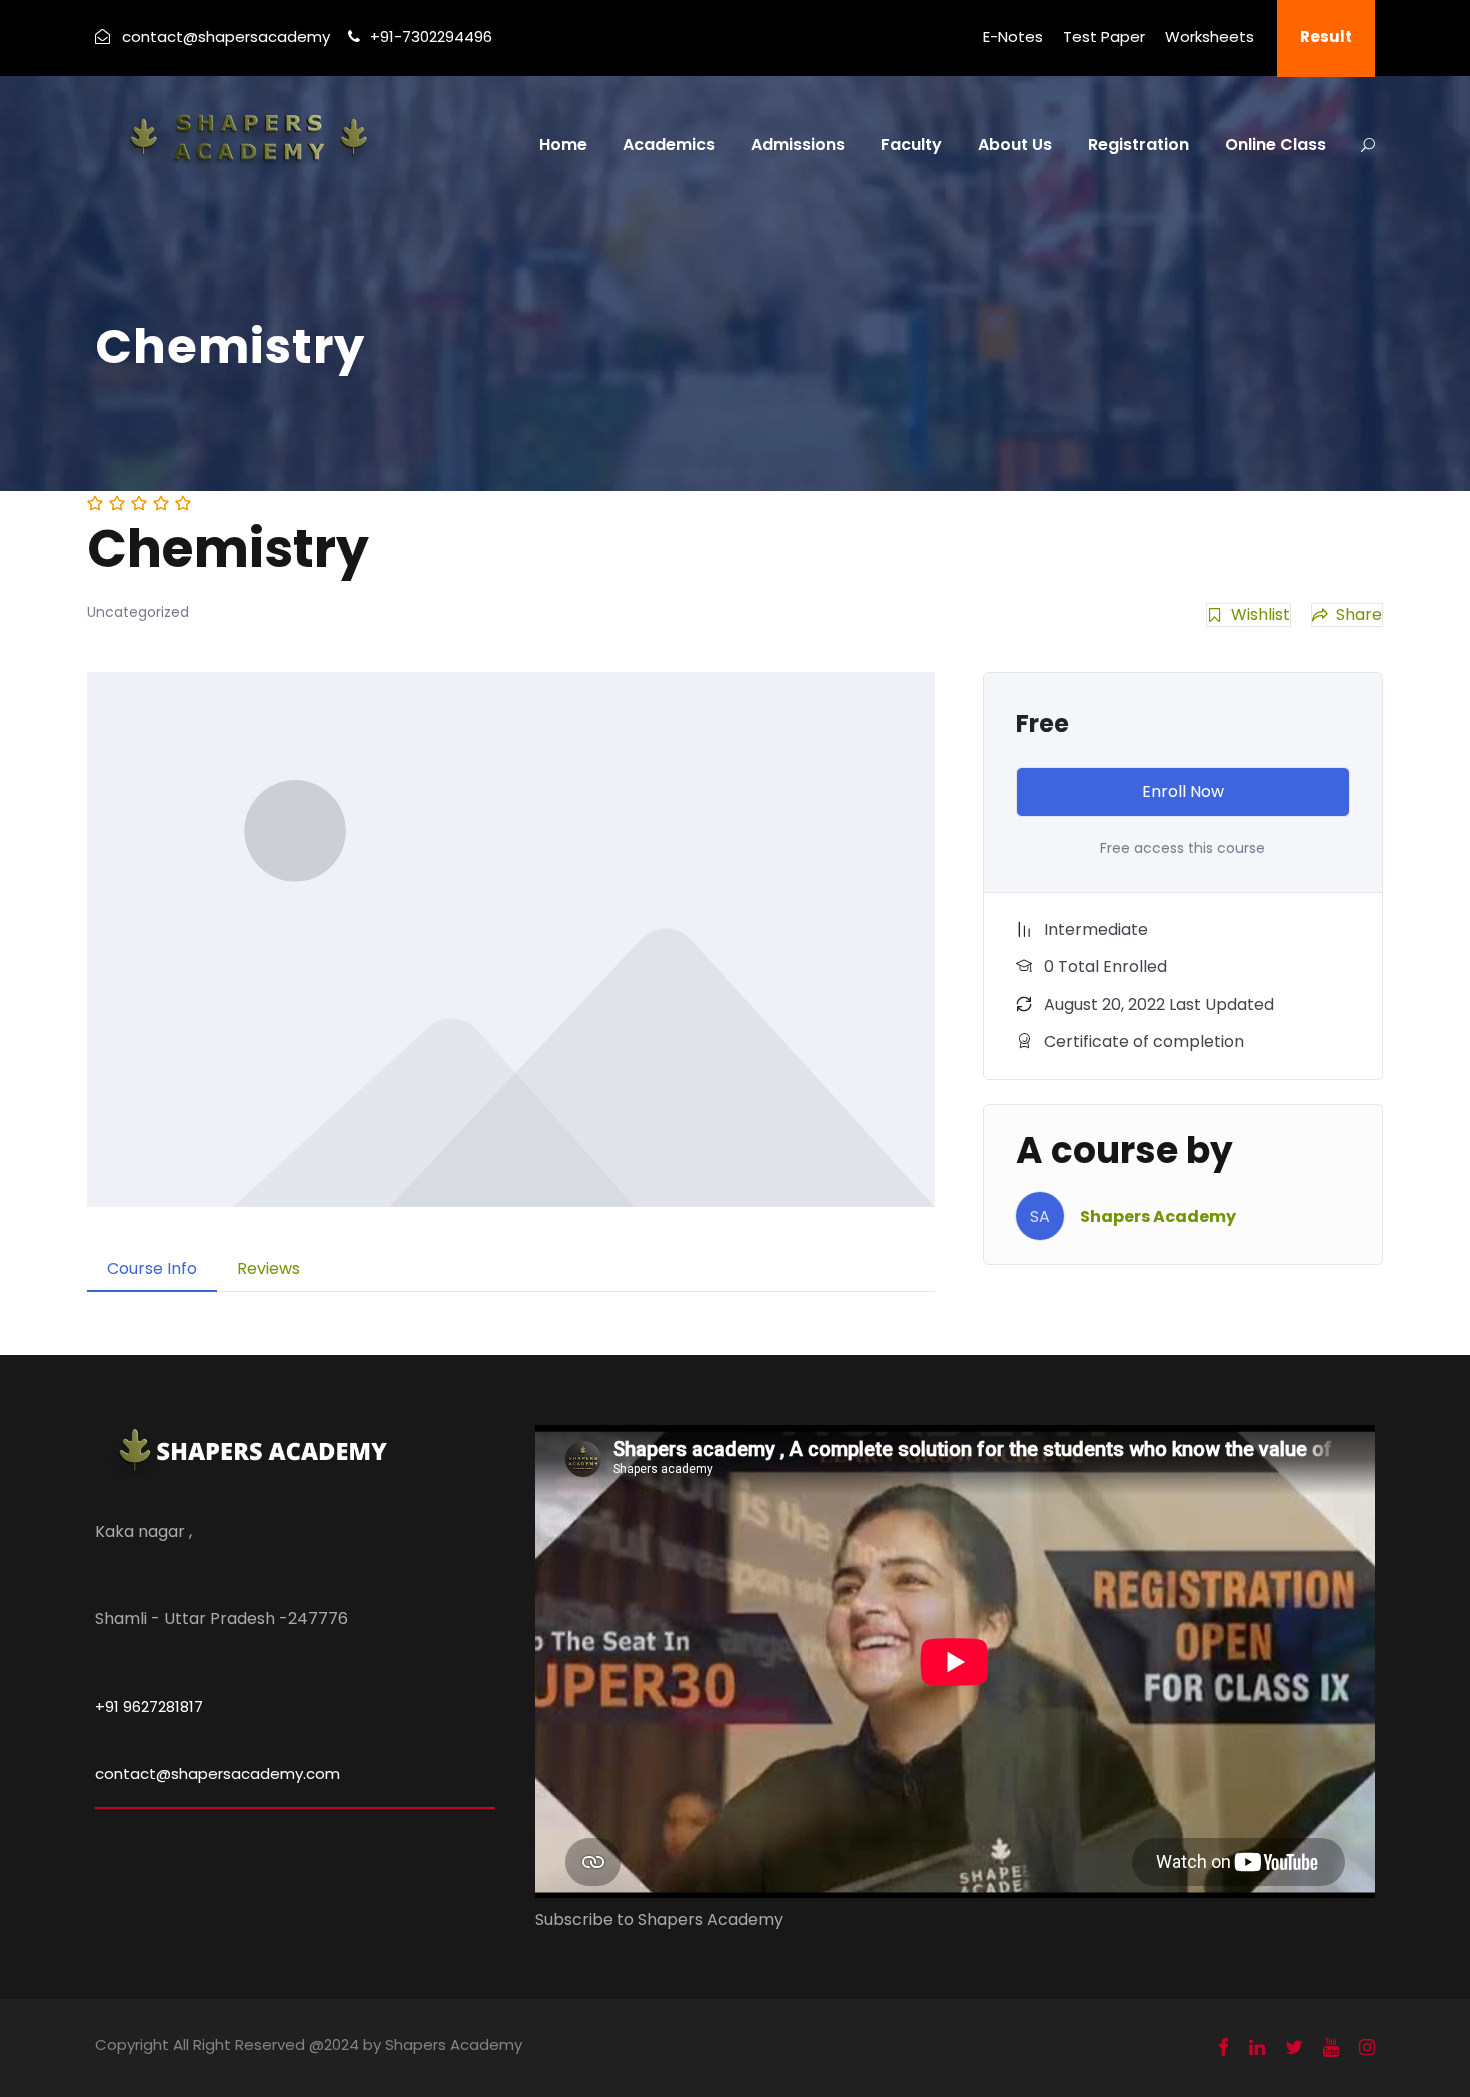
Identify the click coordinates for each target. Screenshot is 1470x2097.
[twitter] (1294, 2048)
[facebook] (1223, 2048)
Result (1326, 36)
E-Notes (1013, 36)
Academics (669, 144)
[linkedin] (1257, 2048)
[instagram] (1367, 2048)
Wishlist (1260, 614)
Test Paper (1104, 36)
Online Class (1275, 144)
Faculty (911, 144)
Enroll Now (1183, 791)
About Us (1015, 144)
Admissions (798, 144)
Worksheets (1209, 36)
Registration (1138, 144)
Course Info (152, 1268)
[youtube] (1331, 2048)
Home (563, 144)
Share (1359, 614)
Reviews (268, 1268)
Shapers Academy (1158, 1216)
